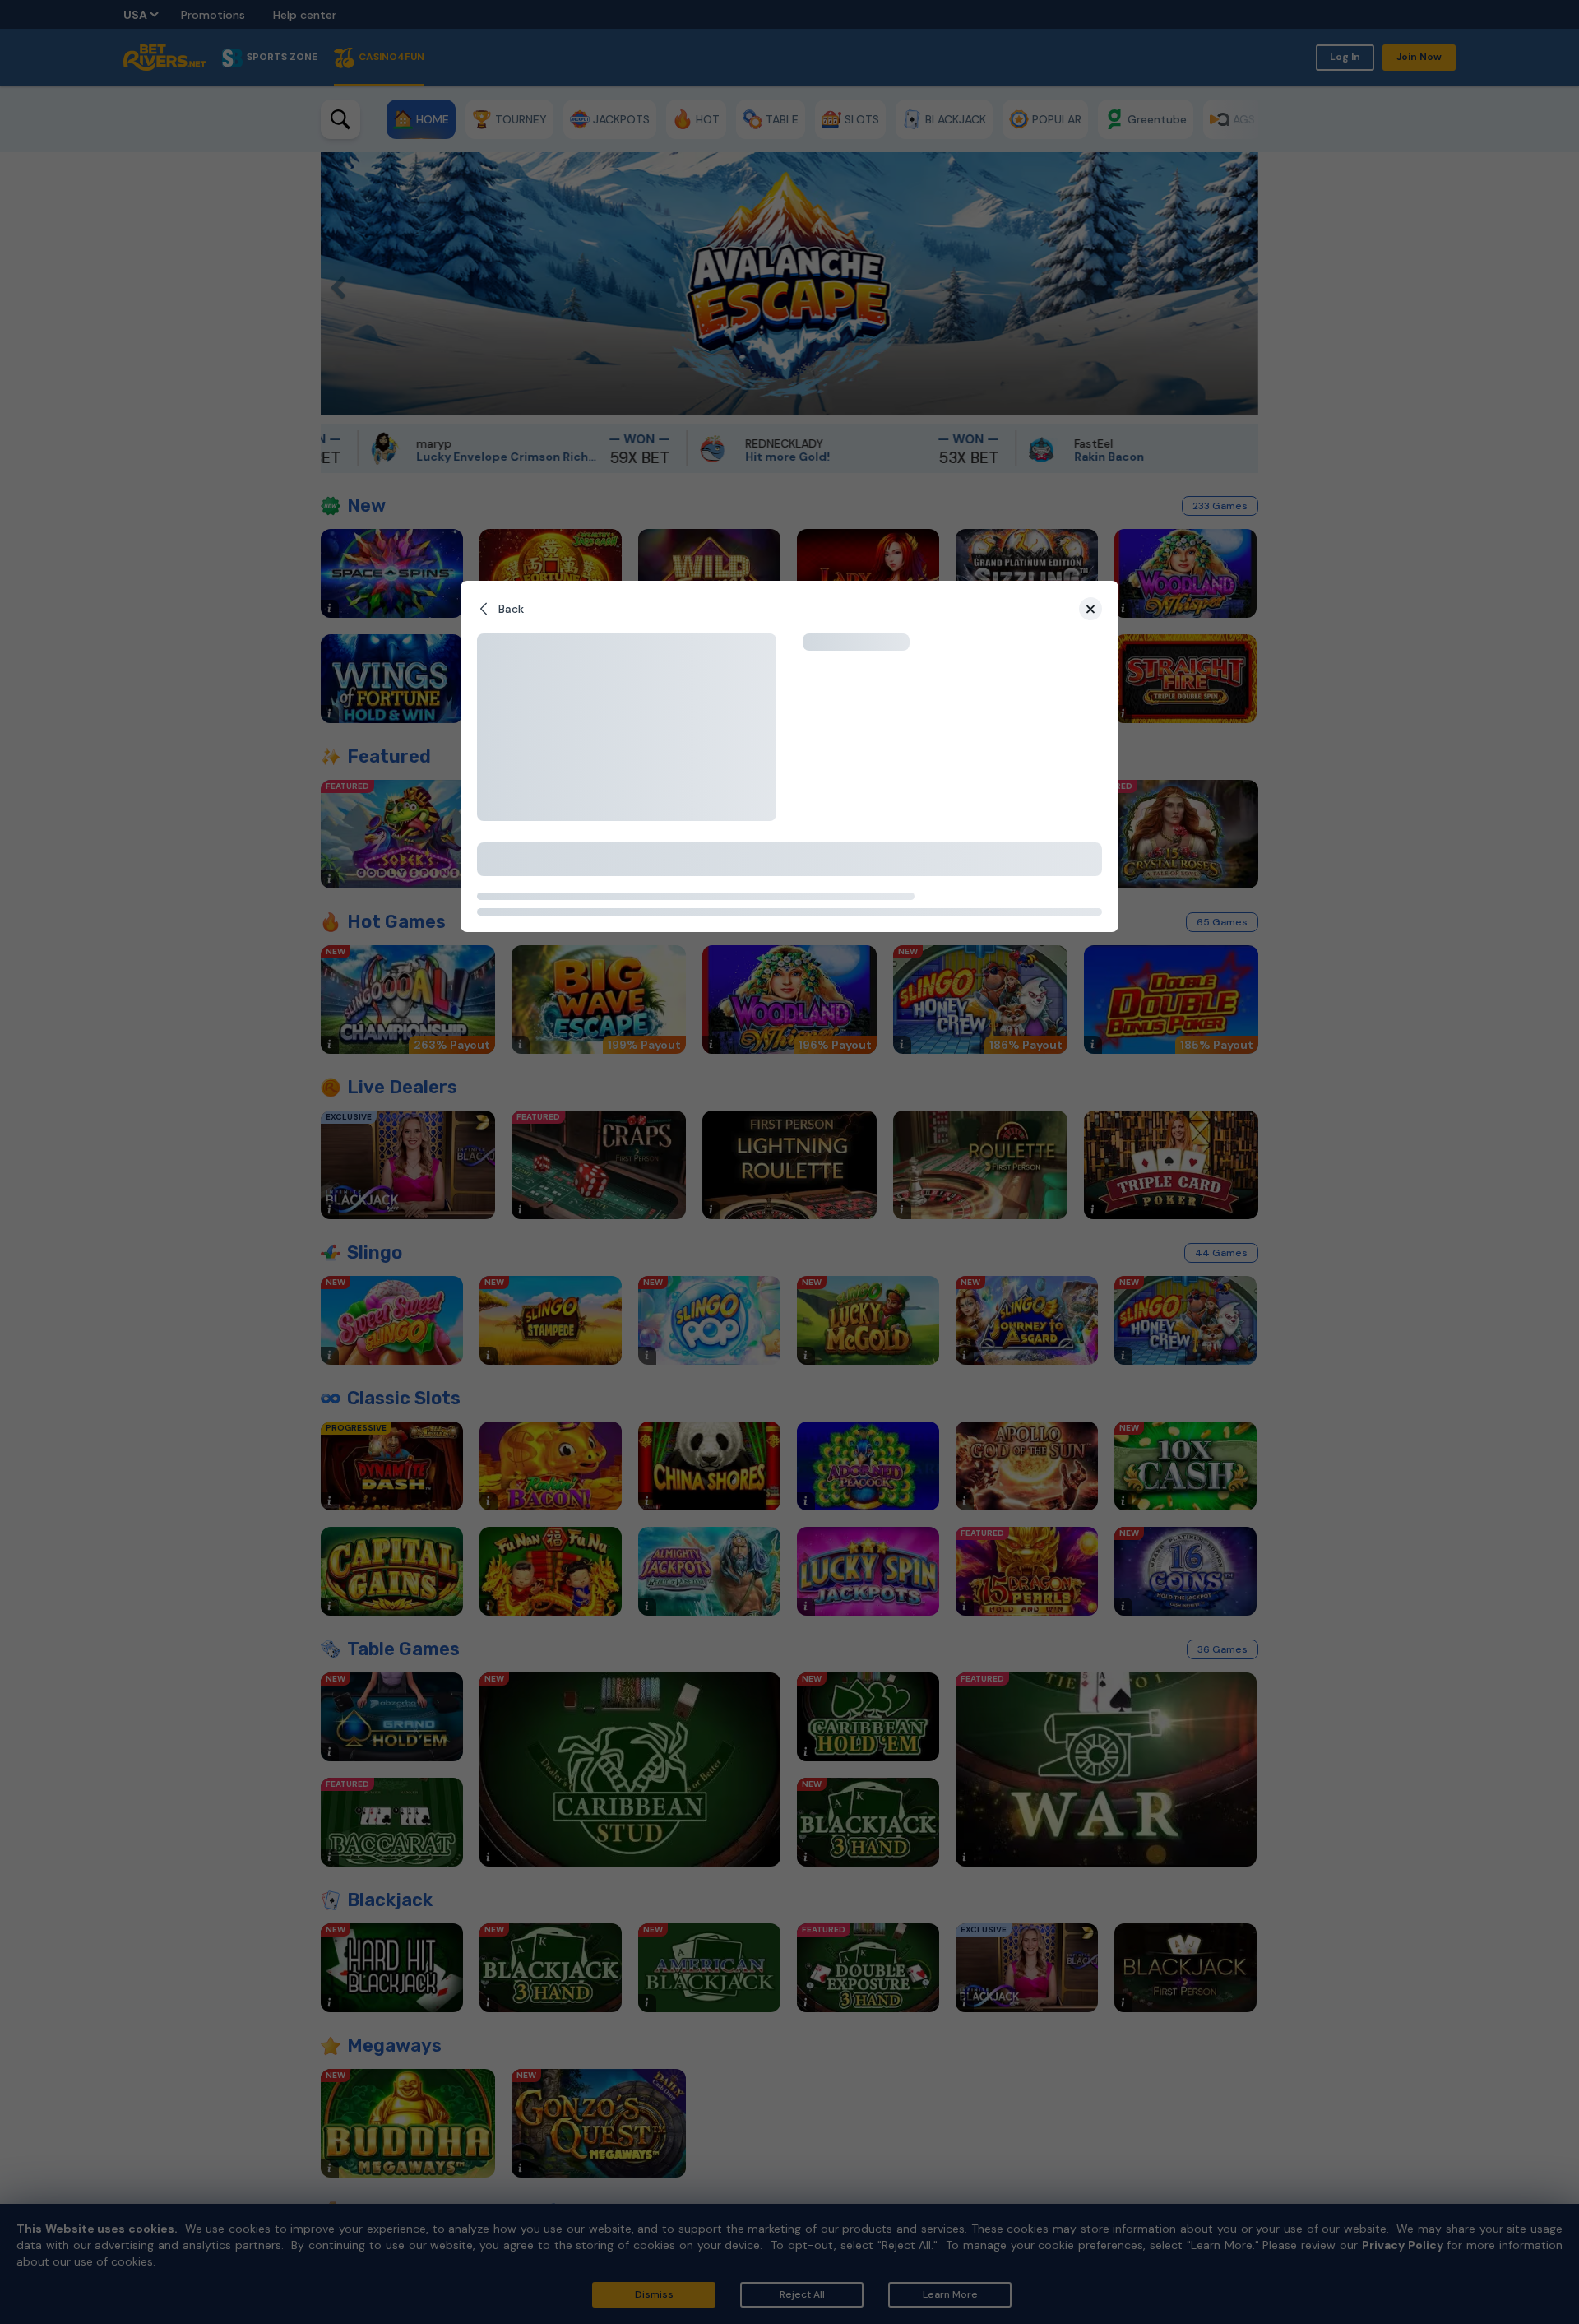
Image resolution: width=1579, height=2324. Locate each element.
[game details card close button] (1090, 609)
